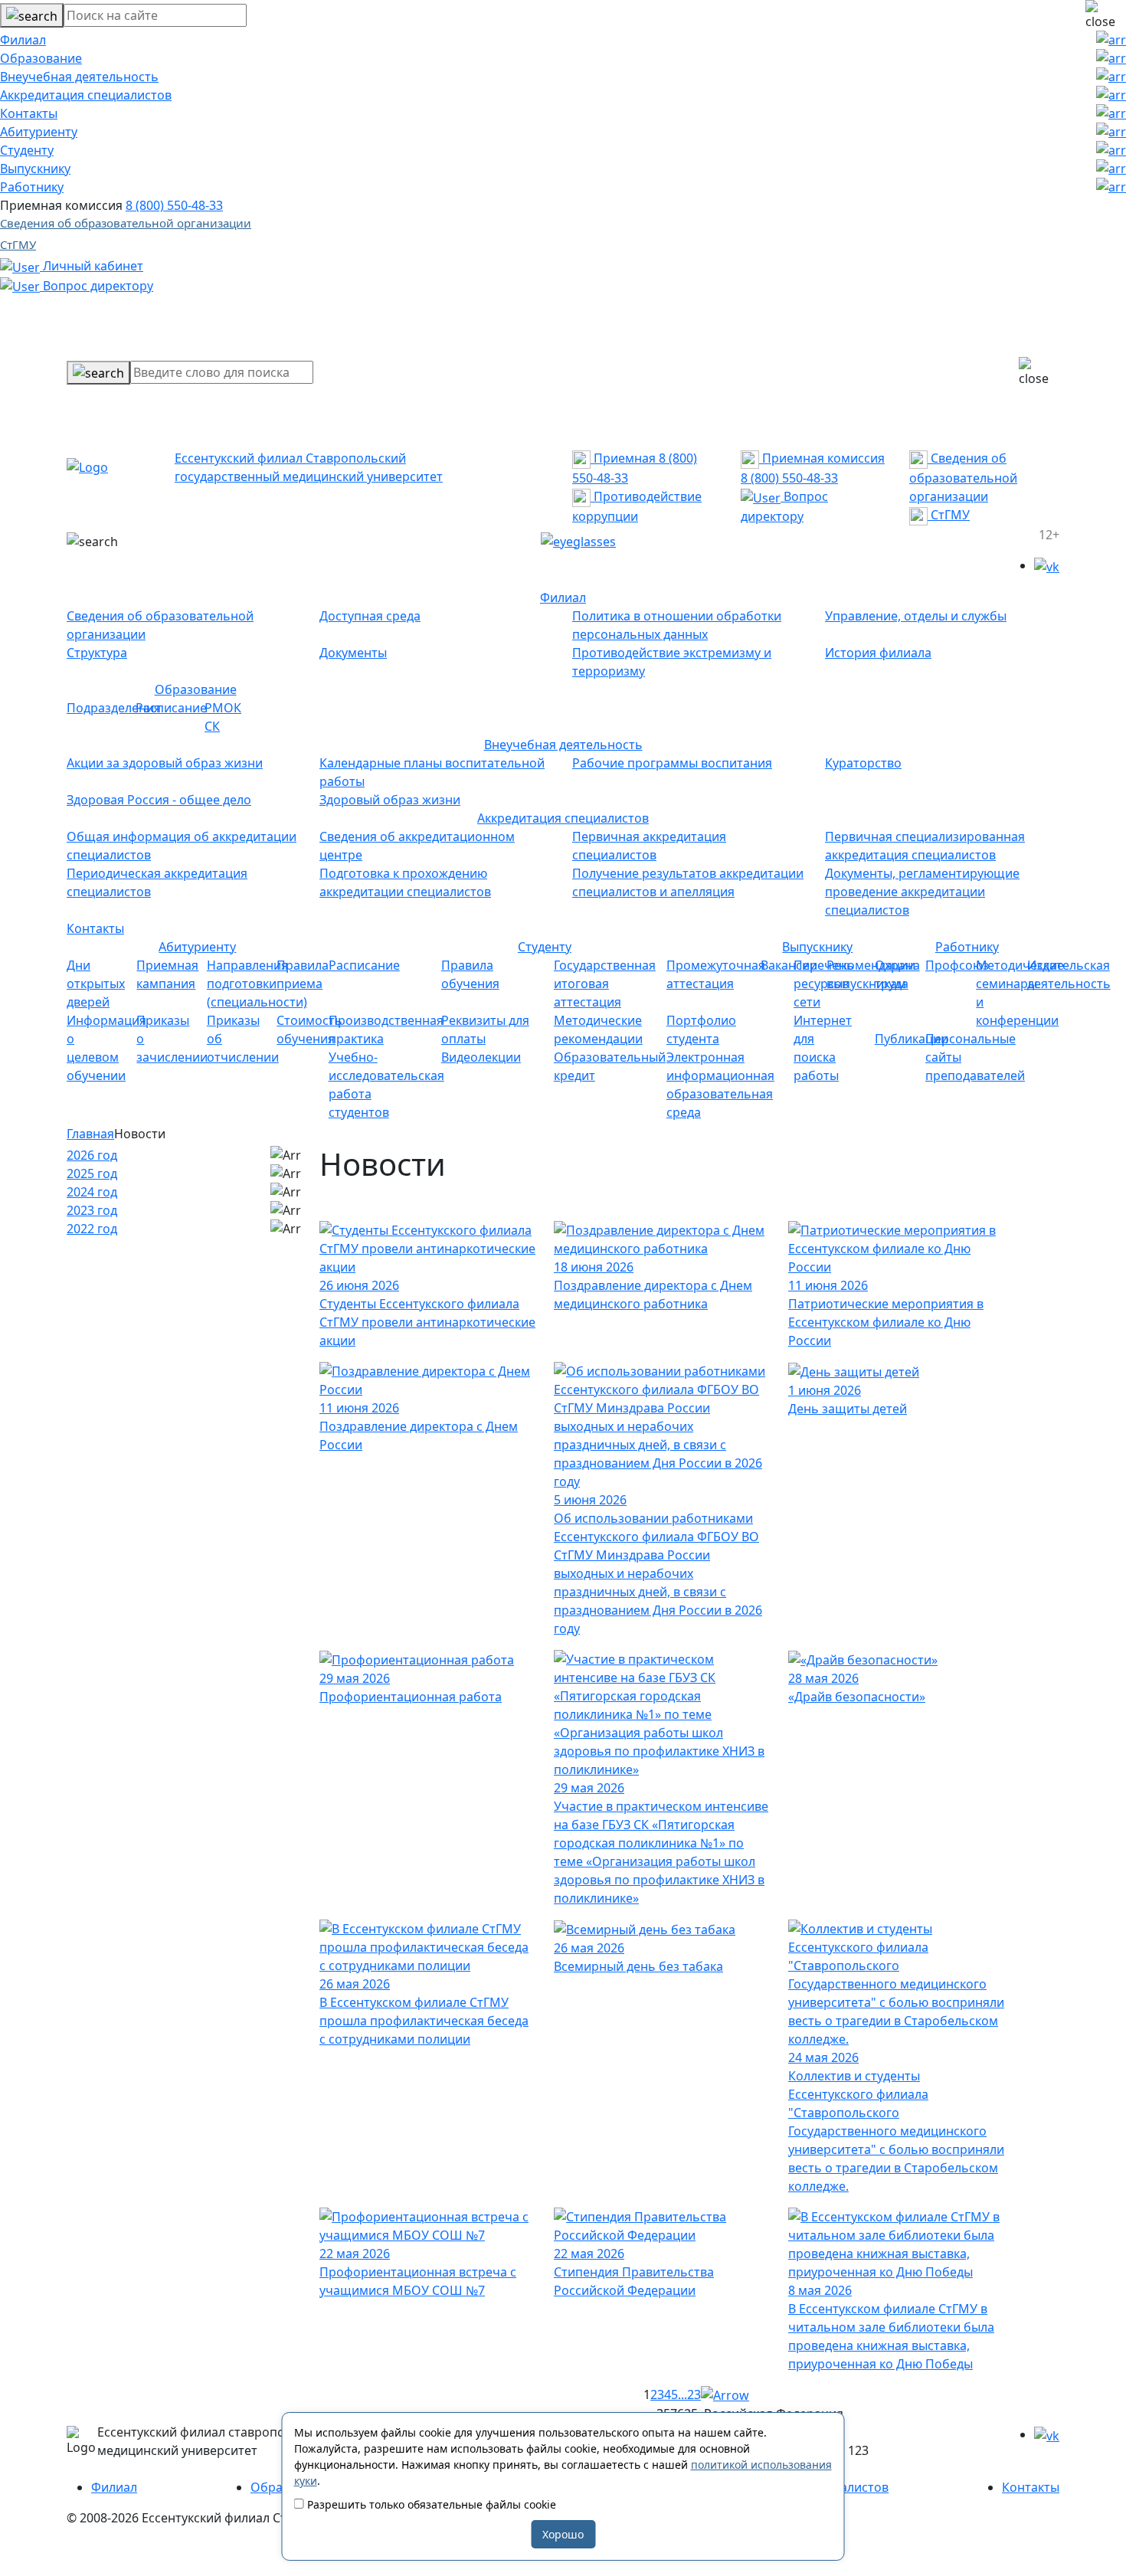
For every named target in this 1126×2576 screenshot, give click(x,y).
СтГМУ (18, 244)
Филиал (23, 40)
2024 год (92, 1192)
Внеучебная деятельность (79, 77)
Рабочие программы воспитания (672, 763)
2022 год (92, 1229)
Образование (41, 58)
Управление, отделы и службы (916, 616)
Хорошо (563, 2534)
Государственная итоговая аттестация (605, 984)
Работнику (32, 187)
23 (694, 2394)
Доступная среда (370, 616)
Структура (97, 653)
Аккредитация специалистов (86, 95)
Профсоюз (957, 965)
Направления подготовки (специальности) (257, 984)
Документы (353, 653)
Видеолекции (481, 1057)
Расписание (171, 708)
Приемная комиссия (822, 458)
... (682, 2394)
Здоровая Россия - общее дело (159, 800)
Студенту (27, 150)
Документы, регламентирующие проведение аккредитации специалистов (922, 892)
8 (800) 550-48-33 (174, 205)
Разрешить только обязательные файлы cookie (430, 2504)
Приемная (623, 458)
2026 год (92, 1155)
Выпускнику (35, 169)
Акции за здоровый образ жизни (165, 763)
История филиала (878, 653)
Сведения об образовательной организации (126, 223)
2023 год (92, 1210)
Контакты (29, 113)
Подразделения (114, 708)
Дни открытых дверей (96, 984)
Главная (90, 1134)
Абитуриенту (39, 132)
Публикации (912, 1039)
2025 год (92, 1173)
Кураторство (863, 763)
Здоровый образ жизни (390, 800)
